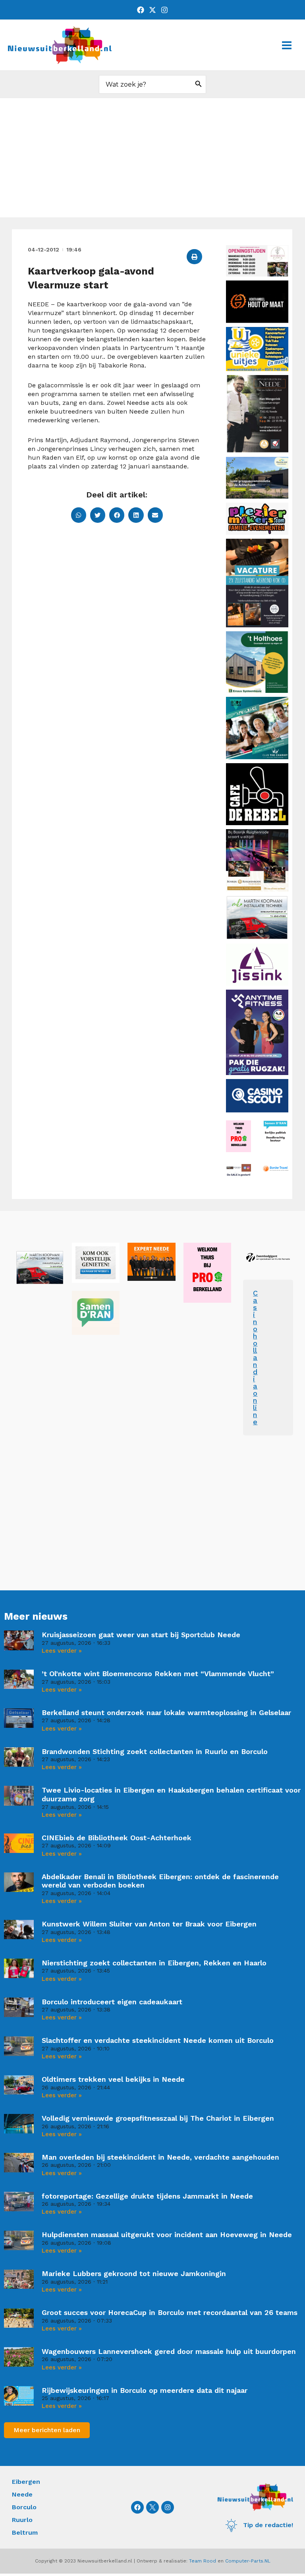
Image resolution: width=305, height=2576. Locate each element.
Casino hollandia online (255, 1357)
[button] (194, 257)
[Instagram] (164, 10)
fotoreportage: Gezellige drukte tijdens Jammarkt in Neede (147, 2196)
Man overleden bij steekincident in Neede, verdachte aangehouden (160, 2157)
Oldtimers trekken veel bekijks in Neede (113, 2079)
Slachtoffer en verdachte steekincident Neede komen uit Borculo (158, 2040)
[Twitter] (152, 10)
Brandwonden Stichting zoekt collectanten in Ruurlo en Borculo (155, 1751)
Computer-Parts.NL (248, 2561)
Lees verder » (62, 1651)
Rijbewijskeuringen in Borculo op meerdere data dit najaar (145, 2390)
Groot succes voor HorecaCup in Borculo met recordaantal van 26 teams (170, 2312)
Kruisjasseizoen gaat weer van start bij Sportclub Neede (141, 1635)
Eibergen (26, 2482)
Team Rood (203, 2561)
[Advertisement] (152, 158)
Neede (22, 2494)
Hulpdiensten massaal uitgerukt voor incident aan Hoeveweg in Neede (167, 2235)
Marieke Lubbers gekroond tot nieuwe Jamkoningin (134, 2273)
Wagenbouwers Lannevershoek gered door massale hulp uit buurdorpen (169, 2351)
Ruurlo (22, 2520)
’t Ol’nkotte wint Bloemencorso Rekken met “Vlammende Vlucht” (158, 1674)
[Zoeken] (199, 84)
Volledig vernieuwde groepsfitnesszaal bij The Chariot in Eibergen (158, 2118)
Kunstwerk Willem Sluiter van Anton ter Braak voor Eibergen (149, 1924)
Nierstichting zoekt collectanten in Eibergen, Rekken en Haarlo (154, 1963)
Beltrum (25, 2532)
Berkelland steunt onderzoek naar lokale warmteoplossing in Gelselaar (166, 1712)
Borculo (24, 2507)
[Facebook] (141, 10)
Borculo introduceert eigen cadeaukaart (112, 2002)
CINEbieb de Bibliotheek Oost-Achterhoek (117, 1838)
